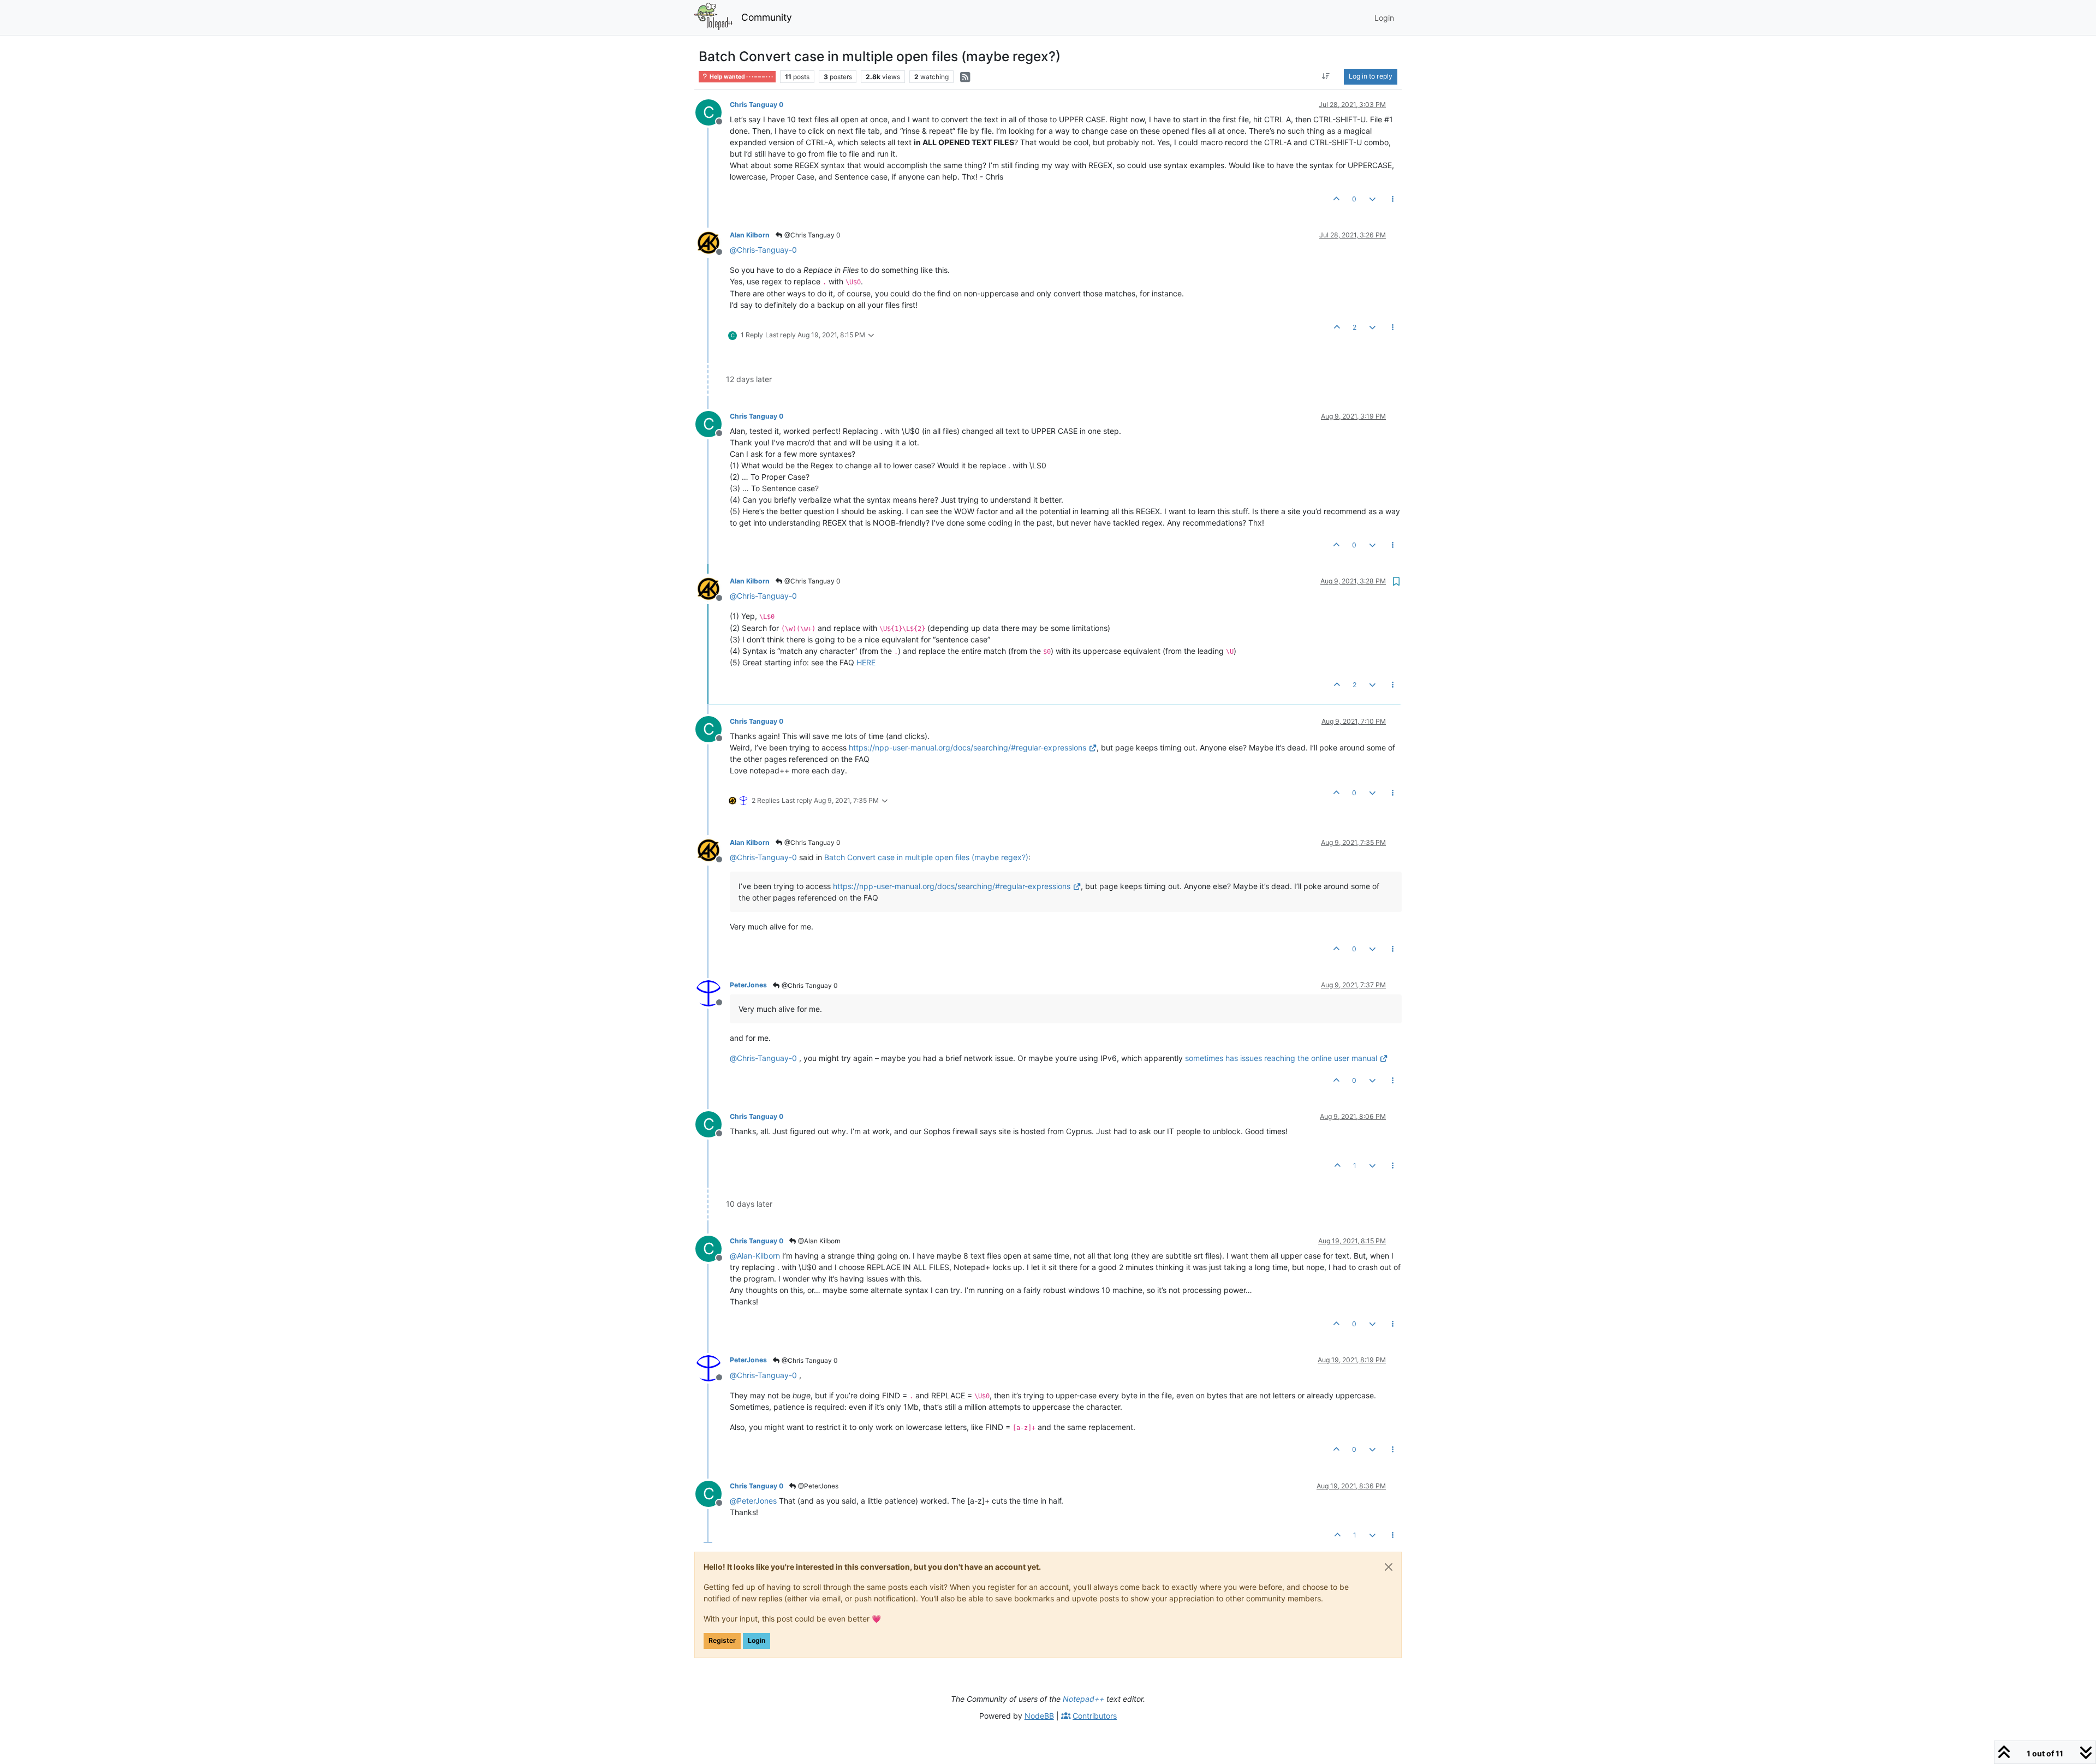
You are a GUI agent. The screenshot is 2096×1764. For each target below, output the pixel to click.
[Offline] (713, 242)
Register (722, 1640)
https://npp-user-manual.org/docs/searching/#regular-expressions (967, 747)
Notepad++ (1083, 1699)
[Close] (1389, 1567)
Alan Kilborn (750, 235)
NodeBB (1039, 1716)
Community (767, 17)
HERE (866, 662)
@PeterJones (817, 1486)
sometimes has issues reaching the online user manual (1281, 1058)
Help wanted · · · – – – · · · (741, 77)
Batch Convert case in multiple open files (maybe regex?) (926, 857)
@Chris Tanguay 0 (812, 235)
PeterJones (748, 985)
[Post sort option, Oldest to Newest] (1326, 76)
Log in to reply (1371, 76)
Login (757, 1640)
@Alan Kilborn (818, 1241)
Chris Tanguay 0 (757, 105)
